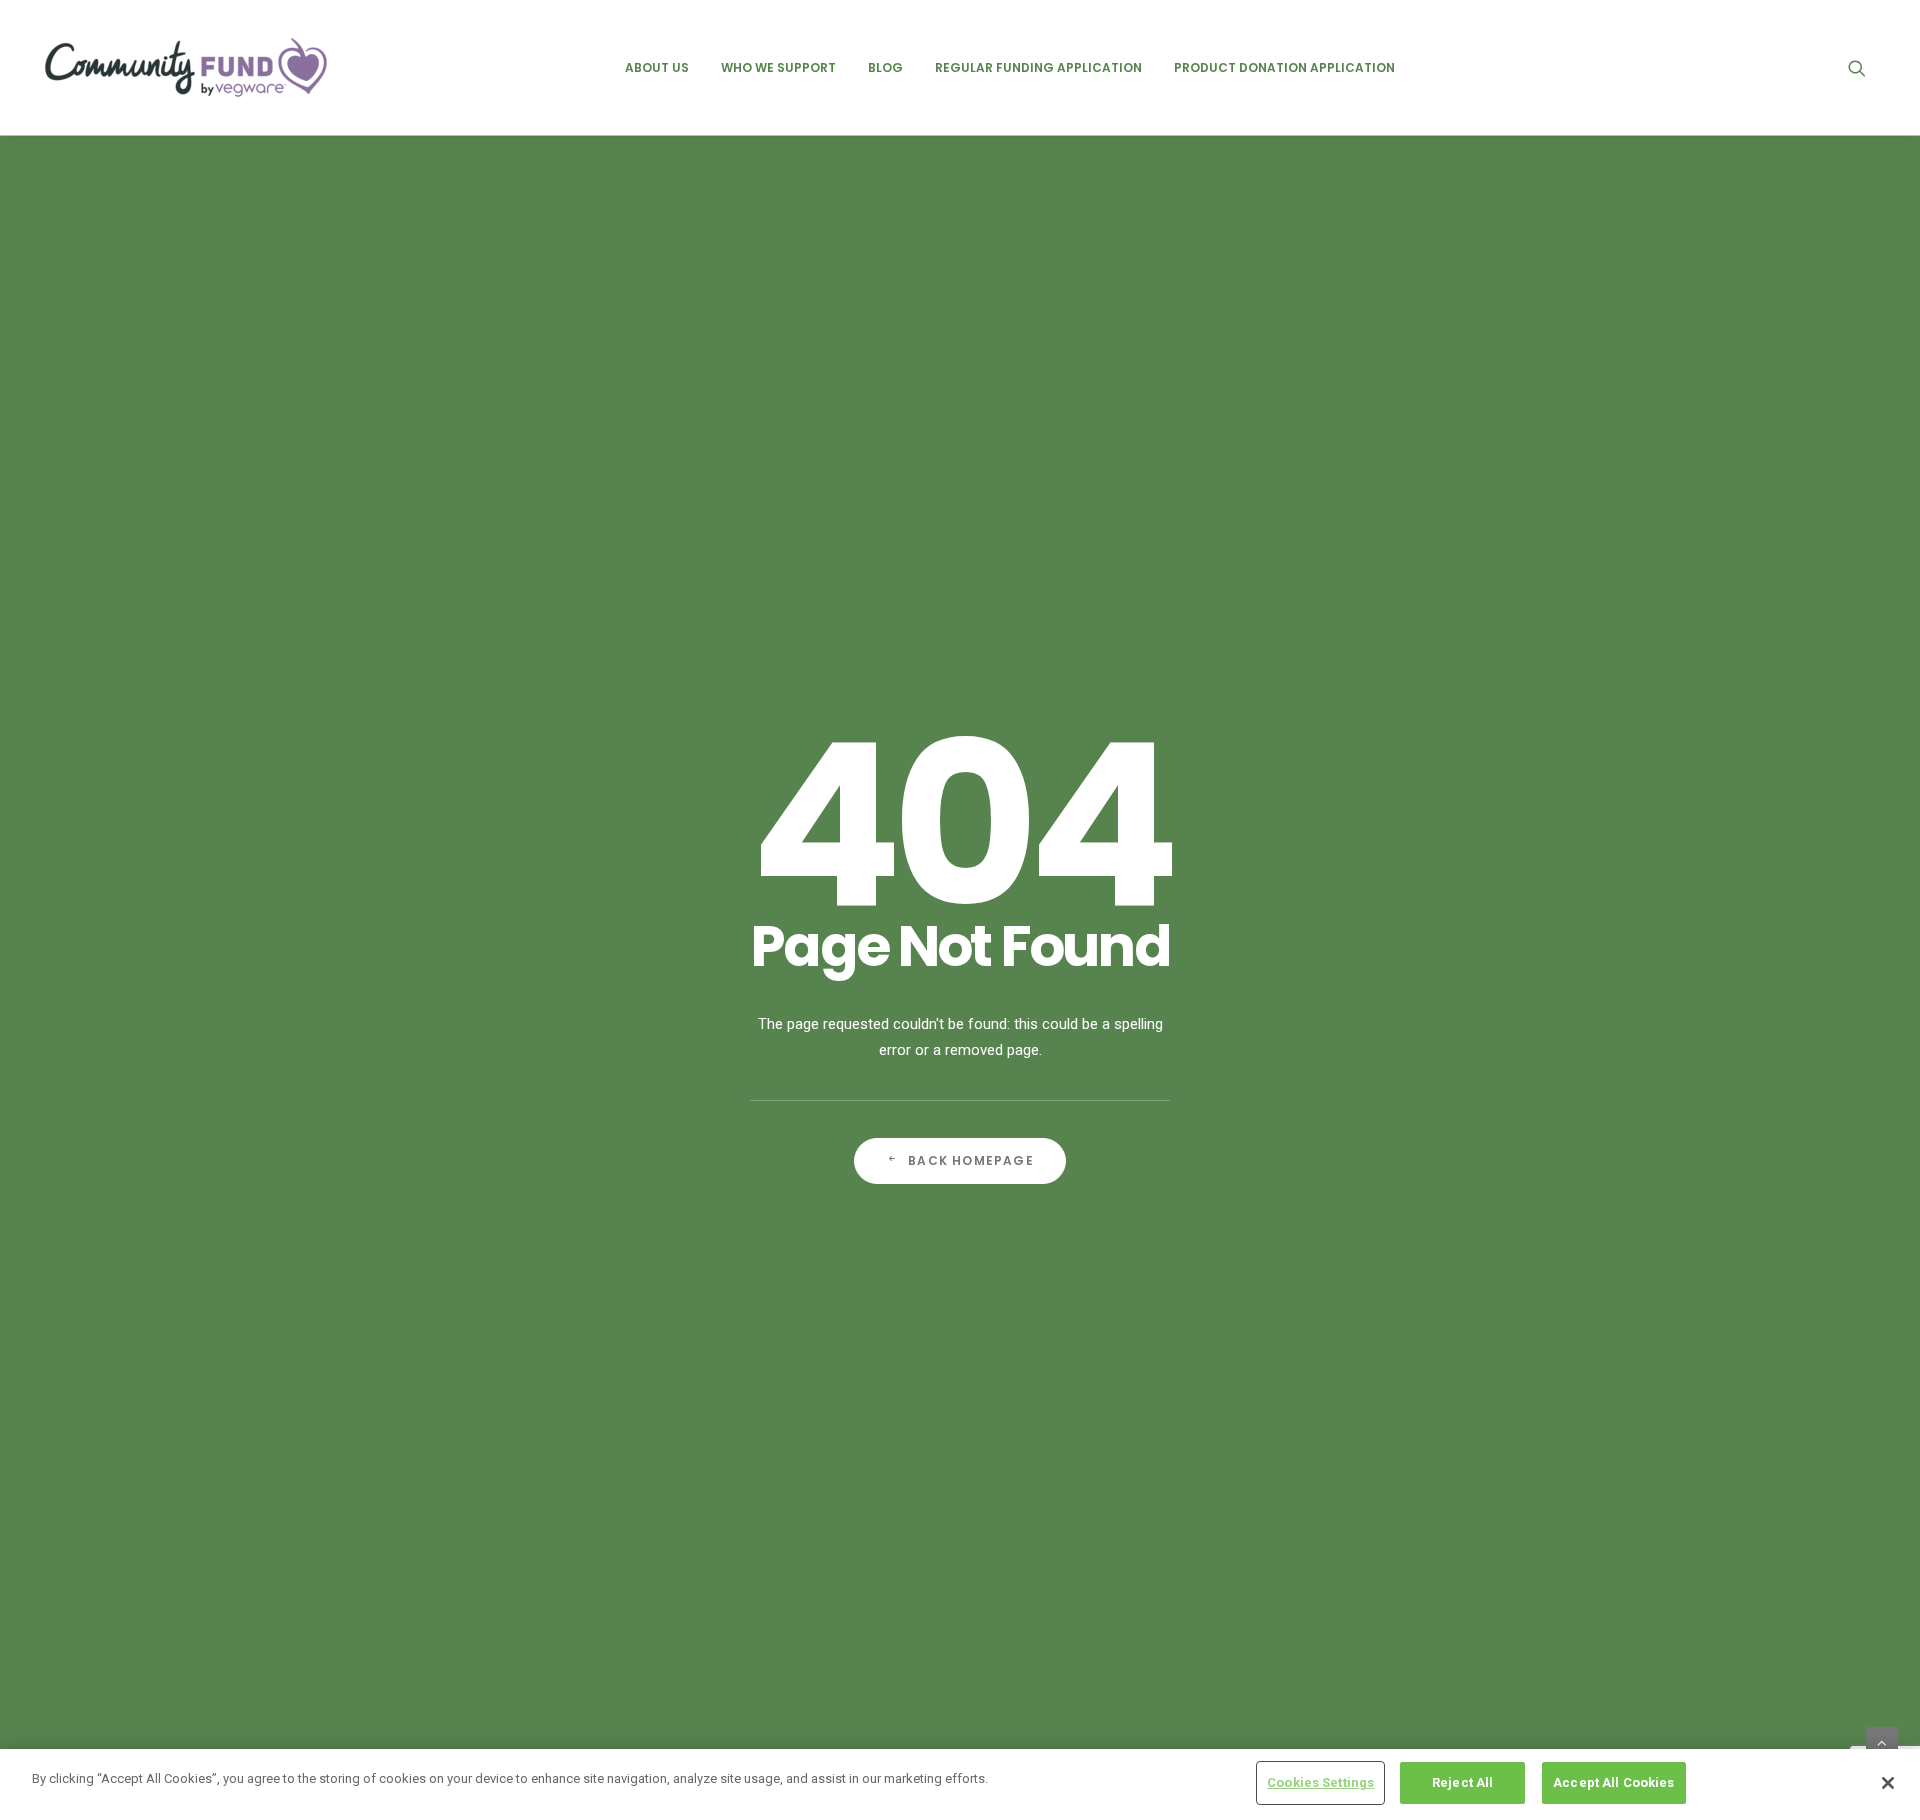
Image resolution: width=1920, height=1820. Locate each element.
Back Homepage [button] (971, 1160)
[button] (1866, 67)
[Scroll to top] (1882, 1742)
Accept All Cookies (1613, 1782)
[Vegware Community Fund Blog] (186, 67)
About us (657, 67)
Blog (885, 67)
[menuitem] (657, 67)
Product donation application (1284, 67)
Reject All (1462, 1782)
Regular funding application (1038, 67)
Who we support (778, 67)
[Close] (1888, 1783)
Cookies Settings (1320, 1782)
